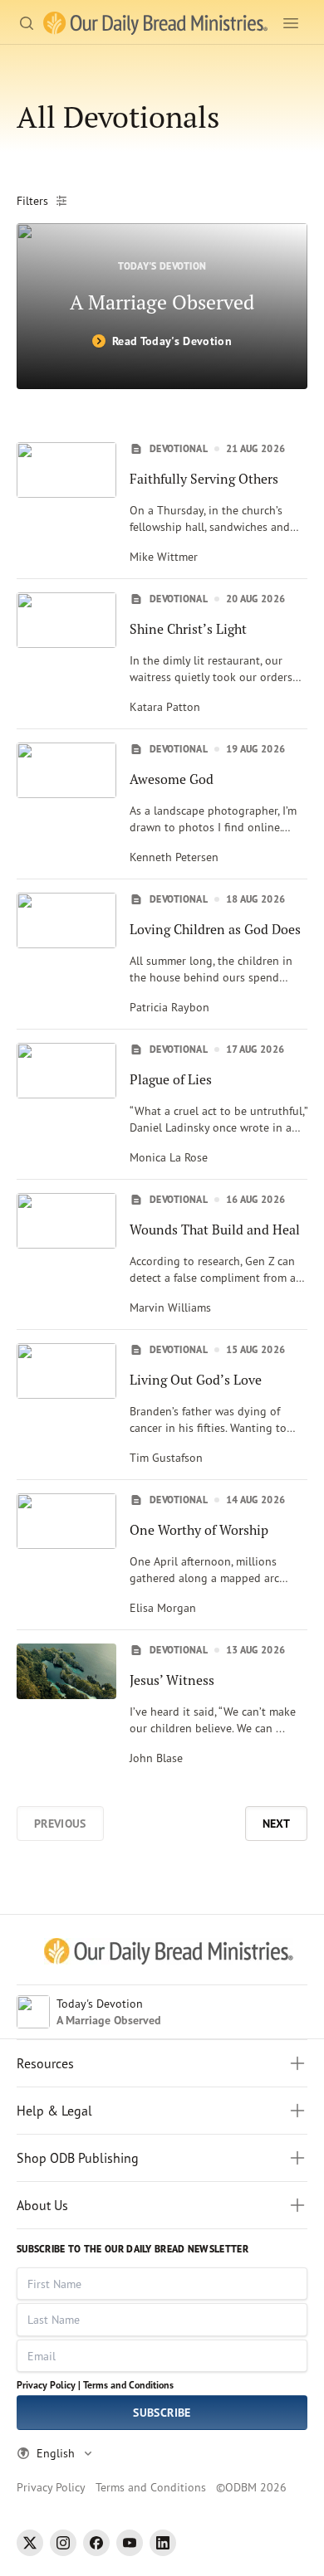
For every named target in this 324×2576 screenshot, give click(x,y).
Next (276, 1824)
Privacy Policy (51, 2487)
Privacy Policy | (49, 2385)
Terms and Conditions (128, 2385)
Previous (60, 1824)
